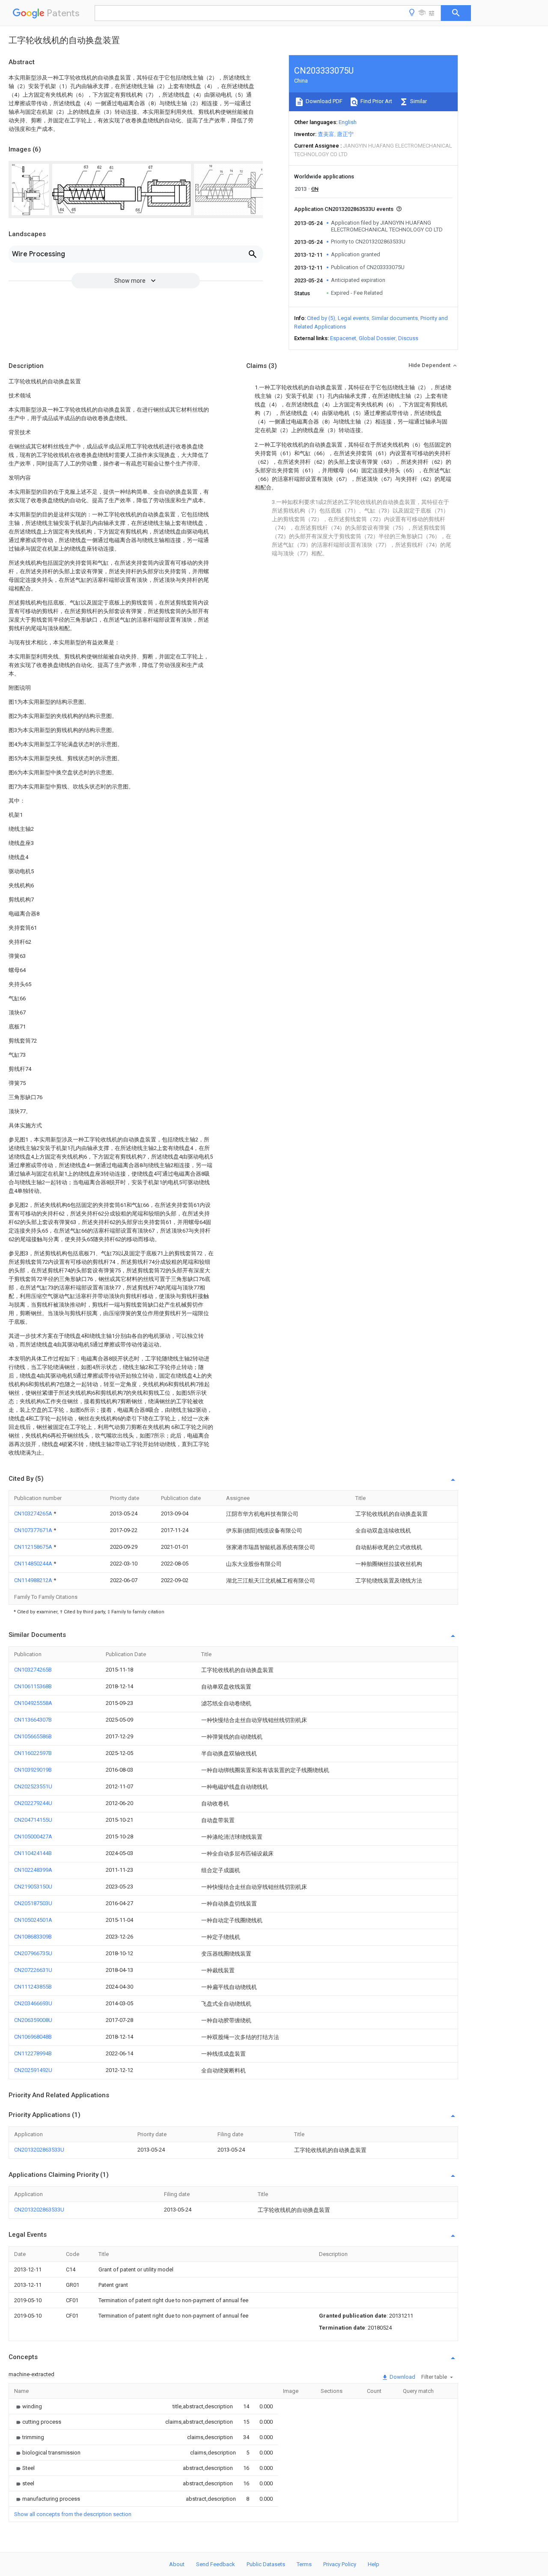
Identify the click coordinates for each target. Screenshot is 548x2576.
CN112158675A (34, 1547)
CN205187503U (33, 1903)
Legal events (353, 318)
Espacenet (343, 338)
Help (374, 2564)
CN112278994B (33, 2053)
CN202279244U (33, 1803)
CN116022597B (33, 1753)
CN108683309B (33, 1937)
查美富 (326, 134)
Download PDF (323, 101)
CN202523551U (33, 1786)
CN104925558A (33, 1703)
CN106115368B (33, 1686)
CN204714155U (33, 1820)
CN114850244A (34, 1564)
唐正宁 (345, 134)
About (177, 2564)
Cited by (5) (321, 318)
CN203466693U (33, 2003)
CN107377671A (34, 1530)
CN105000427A (33, 1836)
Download (402, 2377)
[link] (28, 2406)
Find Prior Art (376, 101)
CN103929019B (33, 1770)
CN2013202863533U (39, 2150)
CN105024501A (33, 1920)
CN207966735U (33, 1953)
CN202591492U (33, 2070)
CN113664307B (33, 1720)
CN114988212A (34, 1580)
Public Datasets (266, 2564)
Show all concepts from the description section (73, 2514)
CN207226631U (33, 1970)
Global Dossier (377, 338)
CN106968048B (33, 2037)
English (348, 122)
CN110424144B (33, 1853)
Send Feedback (216, 2564)
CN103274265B (33, 1670)
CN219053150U (33, 1887)
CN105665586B (33, 1736)
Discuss (408, 338)
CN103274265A (34, 1513)
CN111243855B (33, 1987)
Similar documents (395, 318)
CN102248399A (33, 1870)
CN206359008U (33, 2020)
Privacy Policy (340, 2564)
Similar (418, 101)
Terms (304, 2564)
